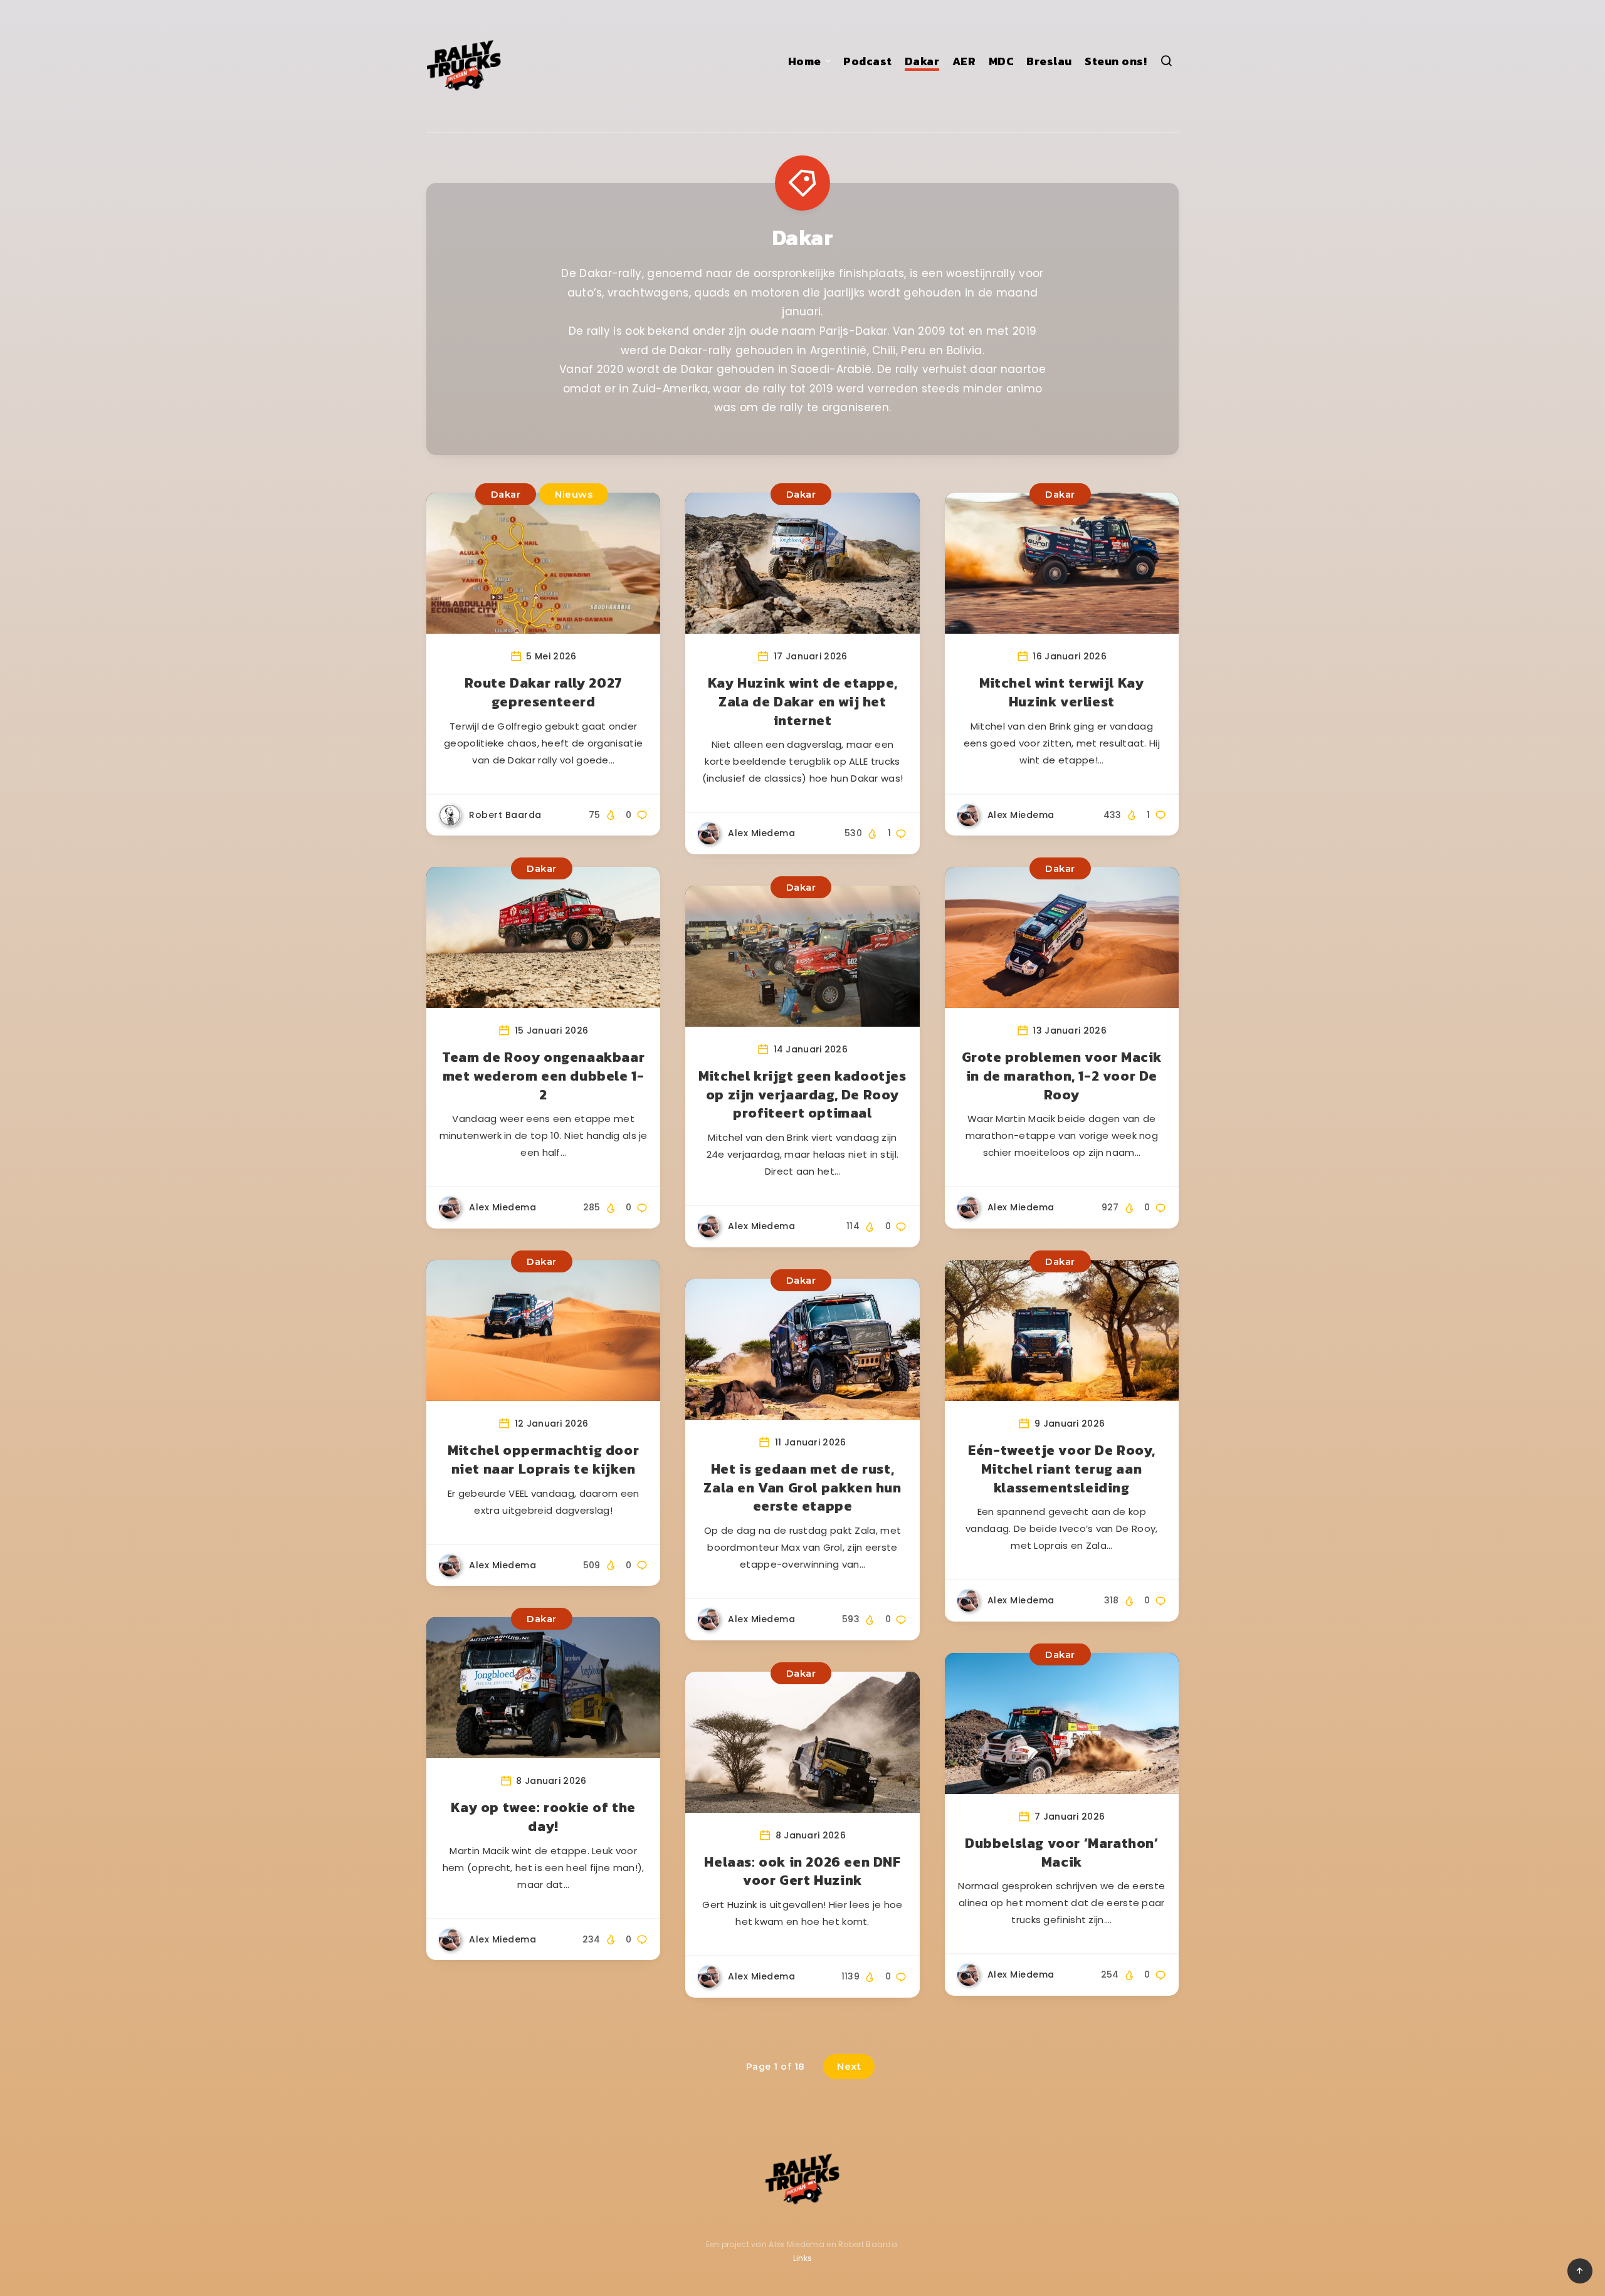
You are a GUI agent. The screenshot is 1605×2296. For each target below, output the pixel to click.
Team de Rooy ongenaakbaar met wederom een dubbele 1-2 (543, 1076)
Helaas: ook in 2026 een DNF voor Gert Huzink (802, 1871)
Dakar (922, 61)
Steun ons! (1116, 61)
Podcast (868, 61)
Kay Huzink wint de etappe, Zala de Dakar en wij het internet (803, 701)
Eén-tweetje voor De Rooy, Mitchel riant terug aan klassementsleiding (1061, 1469)
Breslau (1049, 61)
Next (849, 2066)
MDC (1002, 61)
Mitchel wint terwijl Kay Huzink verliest (1061, 692)
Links (803, 2258)
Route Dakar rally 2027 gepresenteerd (544, 692)
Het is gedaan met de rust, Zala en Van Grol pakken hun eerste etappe (802, 1487)
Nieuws (574, 494)
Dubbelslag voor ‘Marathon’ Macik (1062, 1853)
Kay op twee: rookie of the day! (543, 1817)
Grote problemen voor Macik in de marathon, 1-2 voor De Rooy (1062, 1076)
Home (805, 61)
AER (964, 61)
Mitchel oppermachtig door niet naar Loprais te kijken (543, 1460)
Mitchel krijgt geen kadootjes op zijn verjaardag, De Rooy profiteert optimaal (802, 1094)
